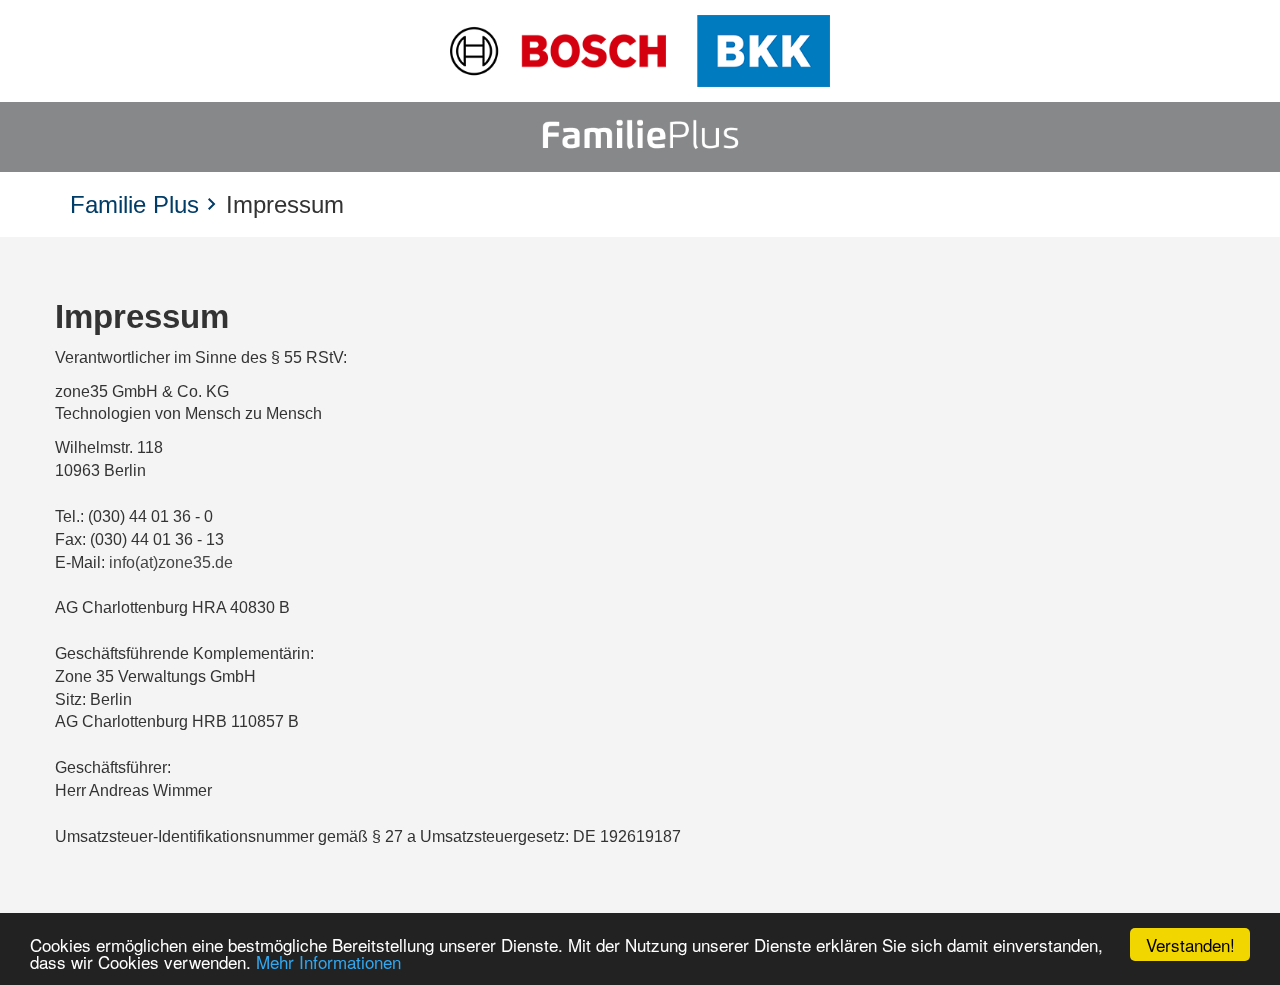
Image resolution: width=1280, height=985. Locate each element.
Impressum (285, 204)
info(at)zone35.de (171, 562)
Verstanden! (1190, 944)
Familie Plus (134, 204)
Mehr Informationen (328, 961)
